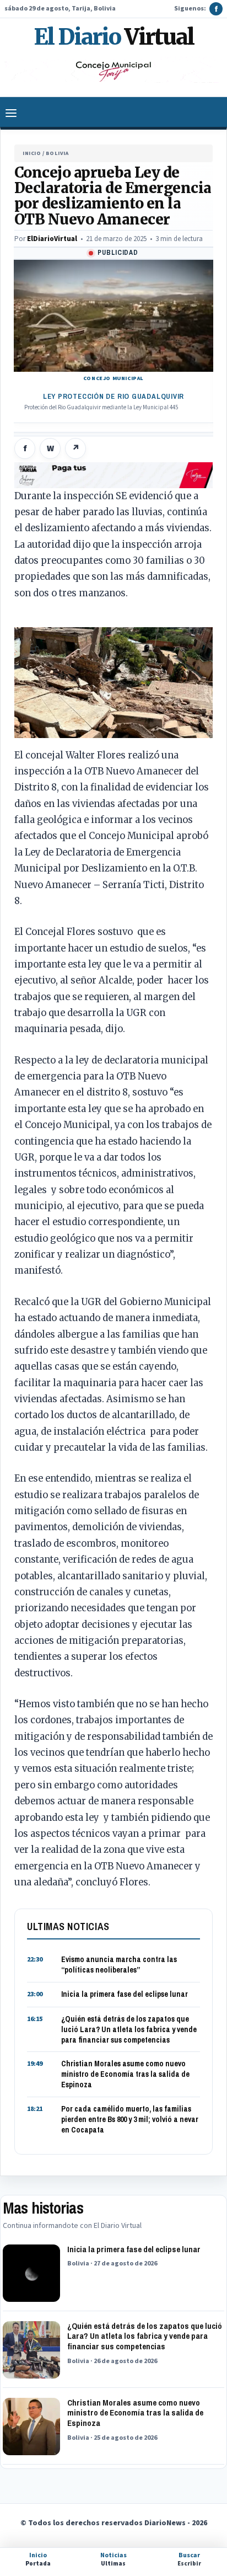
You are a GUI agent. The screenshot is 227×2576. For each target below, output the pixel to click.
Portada (38, 2559)
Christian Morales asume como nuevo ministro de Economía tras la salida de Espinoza (125, 2074)
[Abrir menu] (11, 113)
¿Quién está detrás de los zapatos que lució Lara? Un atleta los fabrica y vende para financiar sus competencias (129, 2029)
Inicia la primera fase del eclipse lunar (125, 1994)
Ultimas (113, 2559)
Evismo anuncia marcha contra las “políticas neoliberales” (119, 1965)
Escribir (189, 2559)
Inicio (32, 153)
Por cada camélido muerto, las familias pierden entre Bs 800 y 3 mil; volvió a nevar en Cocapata (130, 2119)
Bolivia (57, 153)
